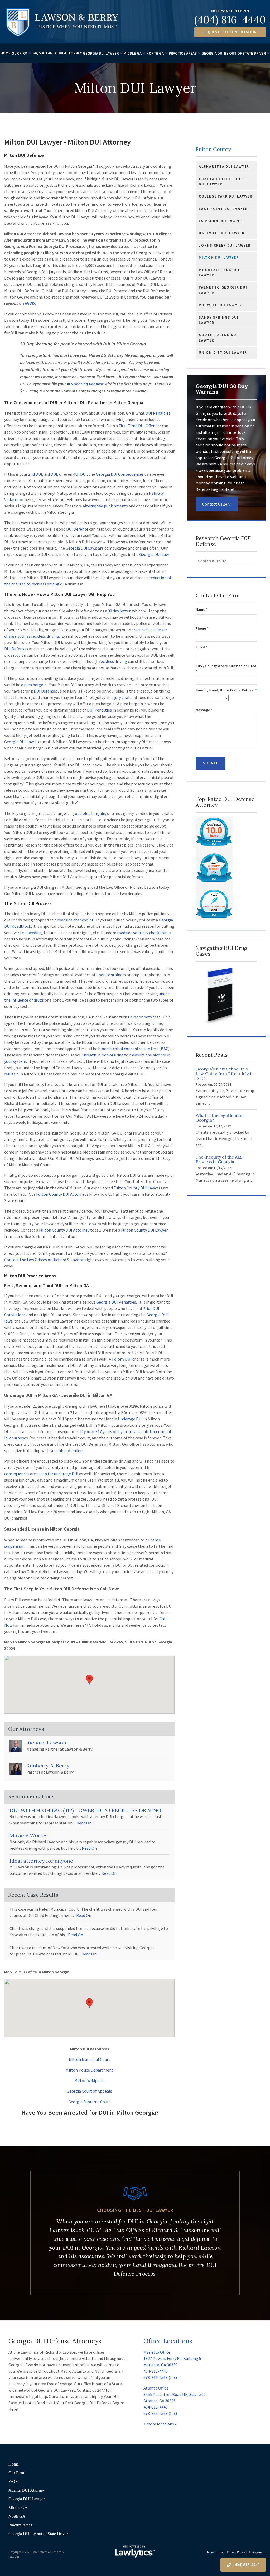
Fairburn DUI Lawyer (221, 221)
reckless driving (113, 661)
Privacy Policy (236, 2552)
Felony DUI (122, 1359)
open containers (111, 975)
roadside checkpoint (75, 920)
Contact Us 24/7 (217, 504)
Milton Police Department (90, 2070)
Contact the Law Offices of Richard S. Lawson (44, 1260)
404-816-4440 (156, 2371)
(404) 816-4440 (230, 20)
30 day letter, (120, 611)
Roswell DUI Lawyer (220, 305)
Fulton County (213, 149)
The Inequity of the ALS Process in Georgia (219, 1159)
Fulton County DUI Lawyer (144, 1230)
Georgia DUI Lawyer (101, 53)
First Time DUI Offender (140, 426)
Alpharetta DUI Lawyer (224, 167)
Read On (84, 1823)
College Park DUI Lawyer (226, 196)
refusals (11, 1074)
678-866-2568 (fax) (160, 2377)
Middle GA (132, 53)
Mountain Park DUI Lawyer (219, 273)
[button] (89, 1680)
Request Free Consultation (230, 32)
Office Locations (168, 2341)
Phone (202, 629)
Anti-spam (255, 2552)
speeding (34, 933)
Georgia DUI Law (154, 554)
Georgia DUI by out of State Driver (234, 53)
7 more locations (159, 2424)
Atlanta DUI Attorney (62, 53)
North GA (155, 53)
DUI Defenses (16, 649)
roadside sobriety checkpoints (144, 933)
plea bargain (35, 685)
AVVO (30, 303)
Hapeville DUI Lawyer (222, 233)
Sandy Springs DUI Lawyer (219, 320)
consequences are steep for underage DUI (41, 1474)
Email (201, 647)
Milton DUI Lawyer (219, 258)
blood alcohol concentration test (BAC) (134, 1049)
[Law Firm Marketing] (135, 2551)
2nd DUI (35, 474)
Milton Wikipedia (90, 2080)
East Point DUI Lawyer (223, 209)
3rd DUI (51, 474)
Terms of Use (215, 2552)
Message (204, 710)
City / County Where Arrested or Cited (226, 669)
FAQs (37, 53)
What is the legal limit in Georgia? (220, 1118)
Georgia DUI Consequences (120, 474)
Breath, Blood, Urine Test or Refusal (226, 690)
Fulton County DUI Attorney (64, 1230)
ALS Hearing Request (85, 384)
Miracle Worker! (30, 1835)
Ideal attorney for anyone (41, 1861)
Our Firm (20, 53)
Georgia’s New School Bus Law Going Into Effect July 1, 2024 (224, 1074)
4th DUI (80, 474)
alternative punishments (105, 506)
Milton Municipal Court (90, 2059)
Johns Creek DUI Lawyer (225, 245)
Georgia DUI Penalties (116, 1302)
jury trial (122, 697)
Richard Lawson (46, 1743)
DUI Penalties (158, 413)
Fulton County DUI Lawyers (138, 1188)
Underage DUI (130, 1419)
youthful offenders (67, 1450)
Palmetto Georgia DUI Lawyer (223, 290)
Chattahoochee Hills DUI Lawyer (222, 182)
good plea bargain (89, 813)
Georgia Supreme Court (89, 2102)
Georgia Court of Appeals (89, 2091)
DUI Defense (77, 529)
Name (202, 610)
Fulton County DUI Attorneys (62, 1194)
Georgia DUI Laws (81, 548)
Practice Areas (183, 53)
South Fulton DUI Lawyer (218, 337)
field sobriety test (144, 1017)
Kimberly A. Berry (48, 1765)
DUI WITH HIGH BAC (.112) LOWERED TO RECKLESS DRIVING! (86, 1810)
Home (6, 53)
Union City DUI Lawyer (223, 352)
